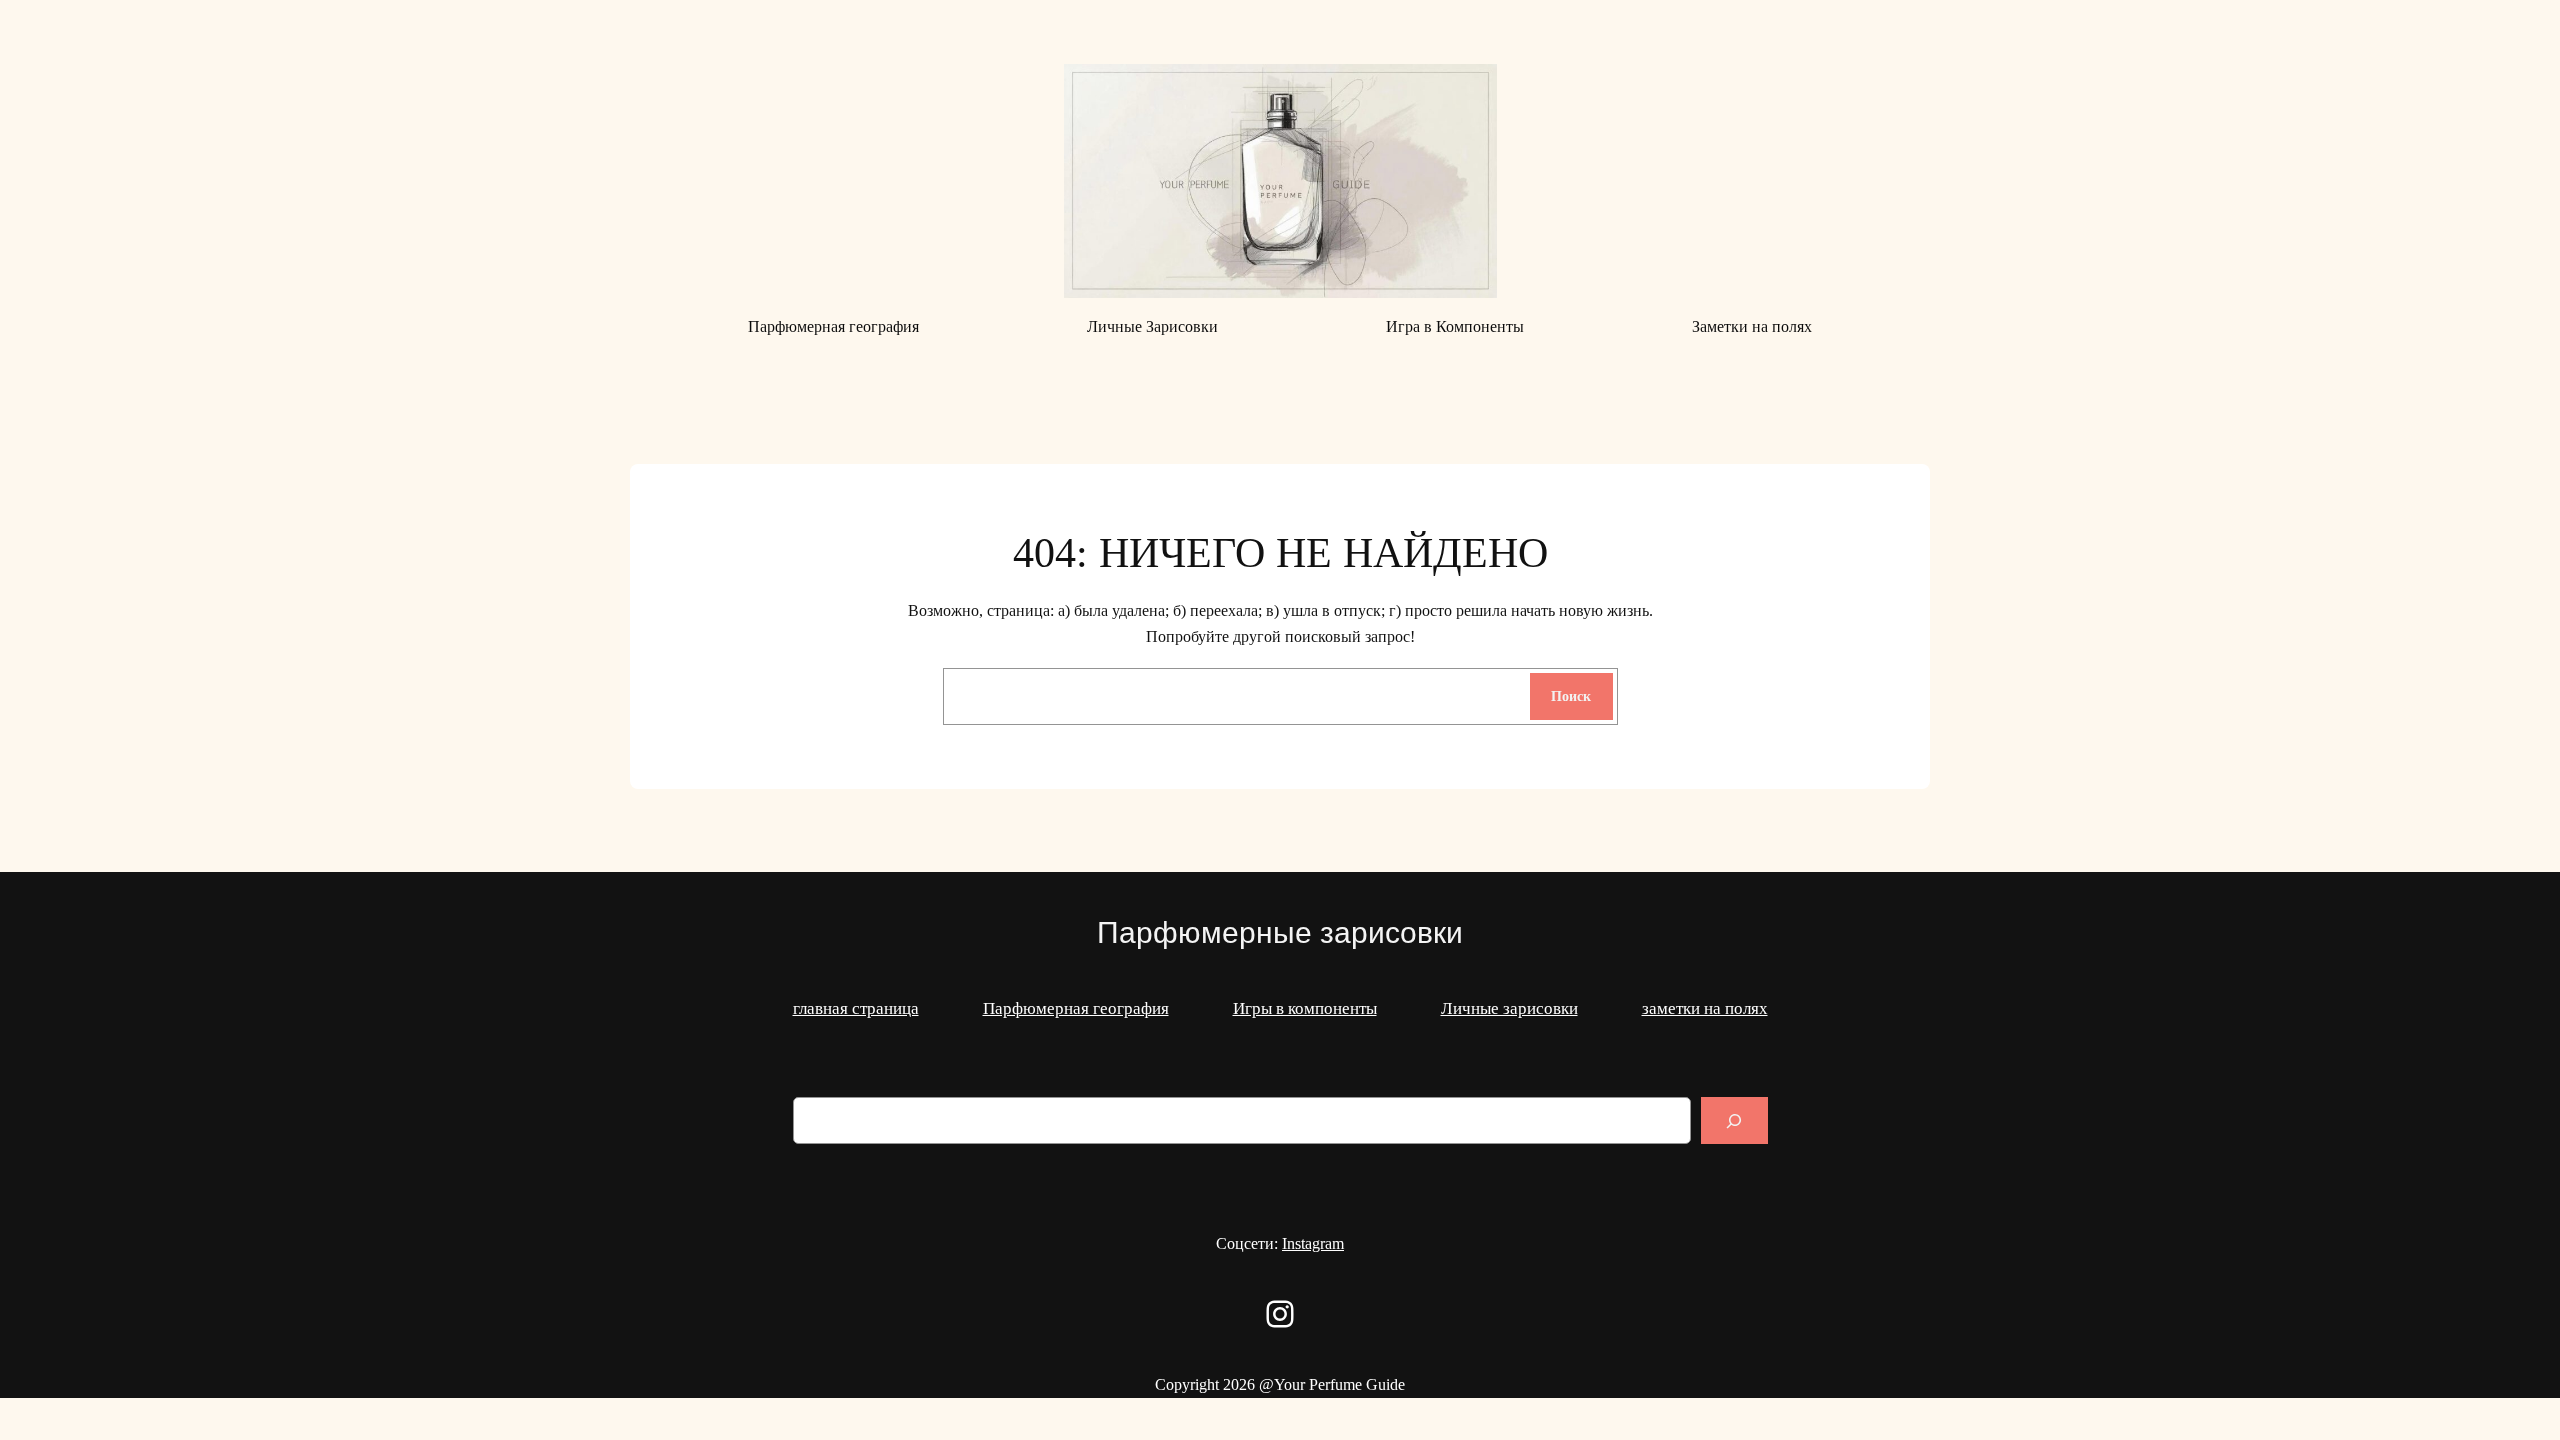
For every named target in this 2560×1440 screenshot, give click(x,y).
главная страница (856, 1008)
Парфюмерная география (1076, 1008)
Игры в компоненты (1305, 1008)
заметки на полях (1705, 1008)
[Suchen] (1734, 1120)
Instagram (1313, 1243)
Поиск (1571, 696)
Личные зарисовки (1509, 1008)
